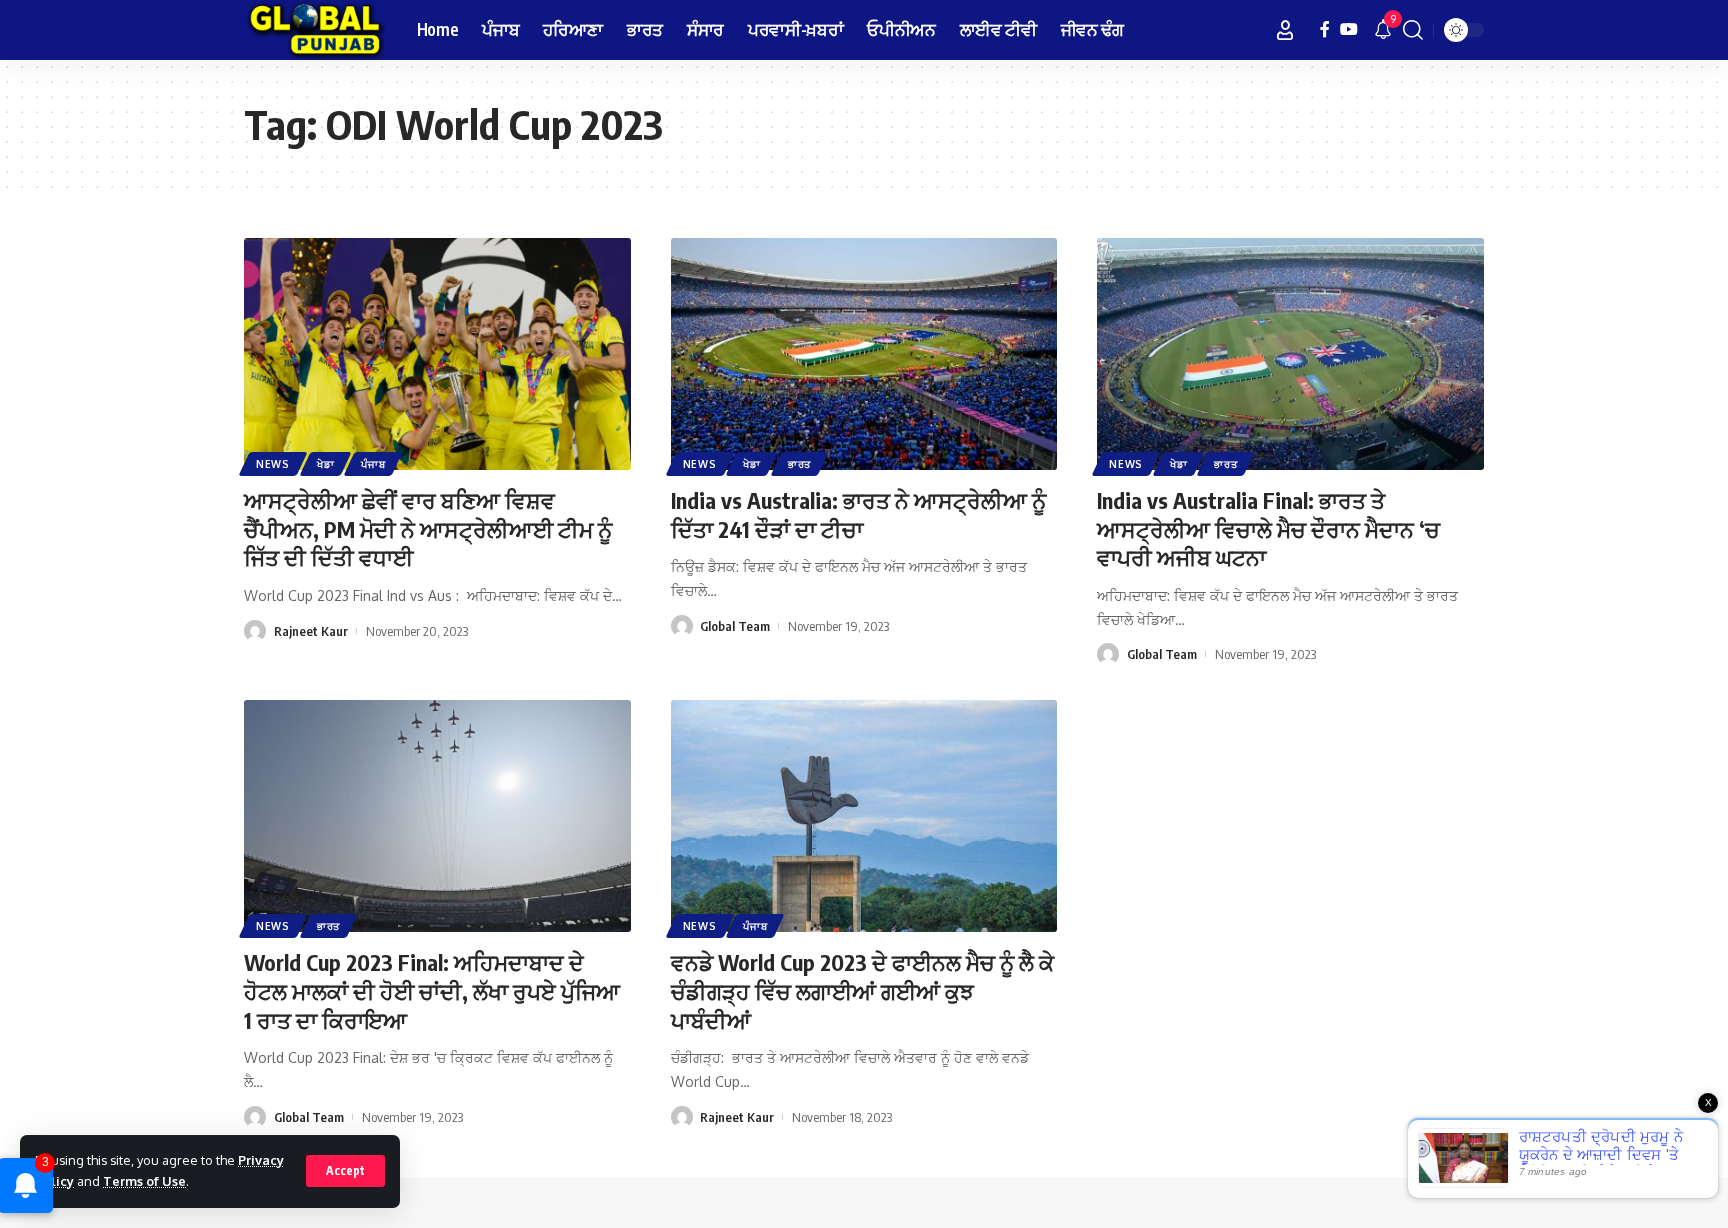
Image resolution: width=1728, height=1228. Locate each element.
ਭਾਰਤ (799, 464)
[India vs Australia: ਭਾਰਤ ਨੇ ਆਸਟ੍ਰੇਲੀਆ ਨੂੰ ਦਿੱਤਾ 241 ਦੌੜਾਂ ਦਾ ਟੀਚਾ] (864, 354)
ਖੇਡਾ (325, 464)
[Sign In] (1285, 30)
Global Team (735, 626)
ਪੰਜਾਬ (373, 464)
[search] (1413, 30)
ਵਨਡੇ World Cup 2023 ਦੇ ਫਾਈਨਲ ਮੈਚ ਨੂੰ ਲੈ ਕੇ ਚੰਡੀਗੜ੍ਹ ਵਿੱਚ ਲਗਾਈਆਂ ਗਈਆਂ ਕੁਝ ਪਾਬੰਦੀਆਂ (862, 990)
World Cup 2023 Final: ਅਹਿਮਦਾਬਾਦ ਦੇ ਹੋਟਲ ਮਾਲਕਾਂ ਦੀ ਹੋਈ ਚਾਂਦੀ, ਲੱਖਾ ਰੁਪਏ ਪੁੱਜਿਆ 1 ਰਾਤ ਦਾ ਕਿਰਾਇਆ (432, 990)
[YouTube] (1349, 29)
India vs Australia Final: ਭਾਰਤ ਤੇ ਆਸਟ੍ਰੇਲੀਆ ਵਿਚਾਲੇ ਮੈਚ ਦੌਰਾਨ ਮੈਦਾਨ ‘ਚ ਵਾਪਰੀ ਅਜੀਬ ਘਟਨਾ (1268, 528)
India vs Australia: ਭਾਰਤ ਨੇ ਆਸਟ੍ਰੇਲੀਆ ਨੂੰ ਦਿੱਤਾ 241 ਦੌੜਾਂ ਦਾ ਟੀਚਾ (858, 514)
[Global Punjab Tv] (314, 30)
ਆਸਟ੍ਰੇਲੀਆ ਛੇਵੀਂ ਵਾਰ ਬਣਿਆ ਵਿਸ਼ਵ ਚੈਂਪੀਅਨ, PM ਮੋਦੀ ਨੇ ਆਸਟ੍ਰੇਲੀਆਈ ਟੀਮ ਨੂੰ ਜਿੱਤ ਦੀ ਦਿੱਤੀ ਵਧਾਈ (428, 528)
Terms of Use (144, 1181)
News (273, 464)
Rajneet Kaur (311, 631)
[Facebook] (1325, 29)
